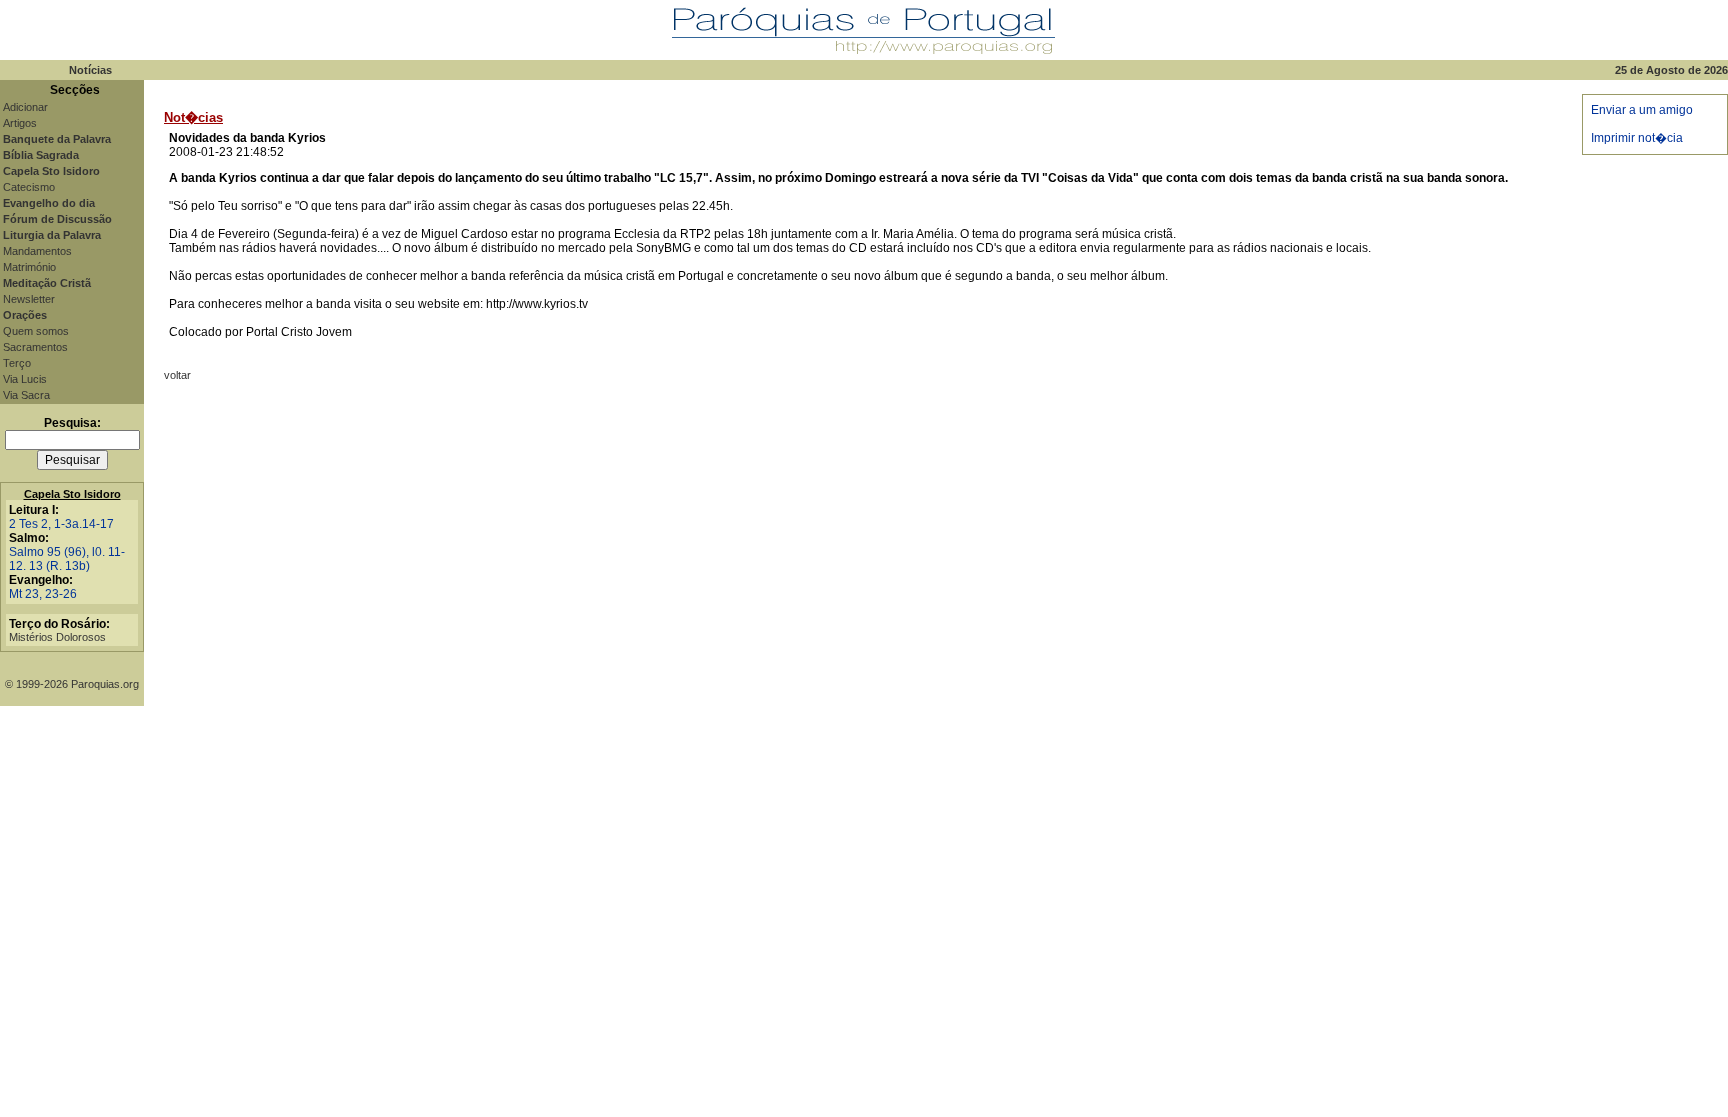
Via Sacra (26, 395)
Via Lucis (25, 379)
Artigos (20, 123)
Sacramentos (35, 347)
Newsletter (29, 299)
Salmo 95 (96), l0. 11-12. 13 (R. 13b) (67, 559)
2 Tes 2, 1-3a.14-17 (61, 524)
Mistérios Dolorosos (57, 637)
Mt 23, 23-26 (43, 594)
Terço (17, 363)
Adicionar (25, 107)
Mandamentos (37, 251)
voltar (177, 375)
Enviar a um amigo (1642, 110)
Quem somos (36, 331)
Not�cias (193, 117)
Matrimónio (29, 267)
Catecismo (29, 187)
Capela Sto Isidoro (72, 494)
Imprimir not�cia (1637, 138)
